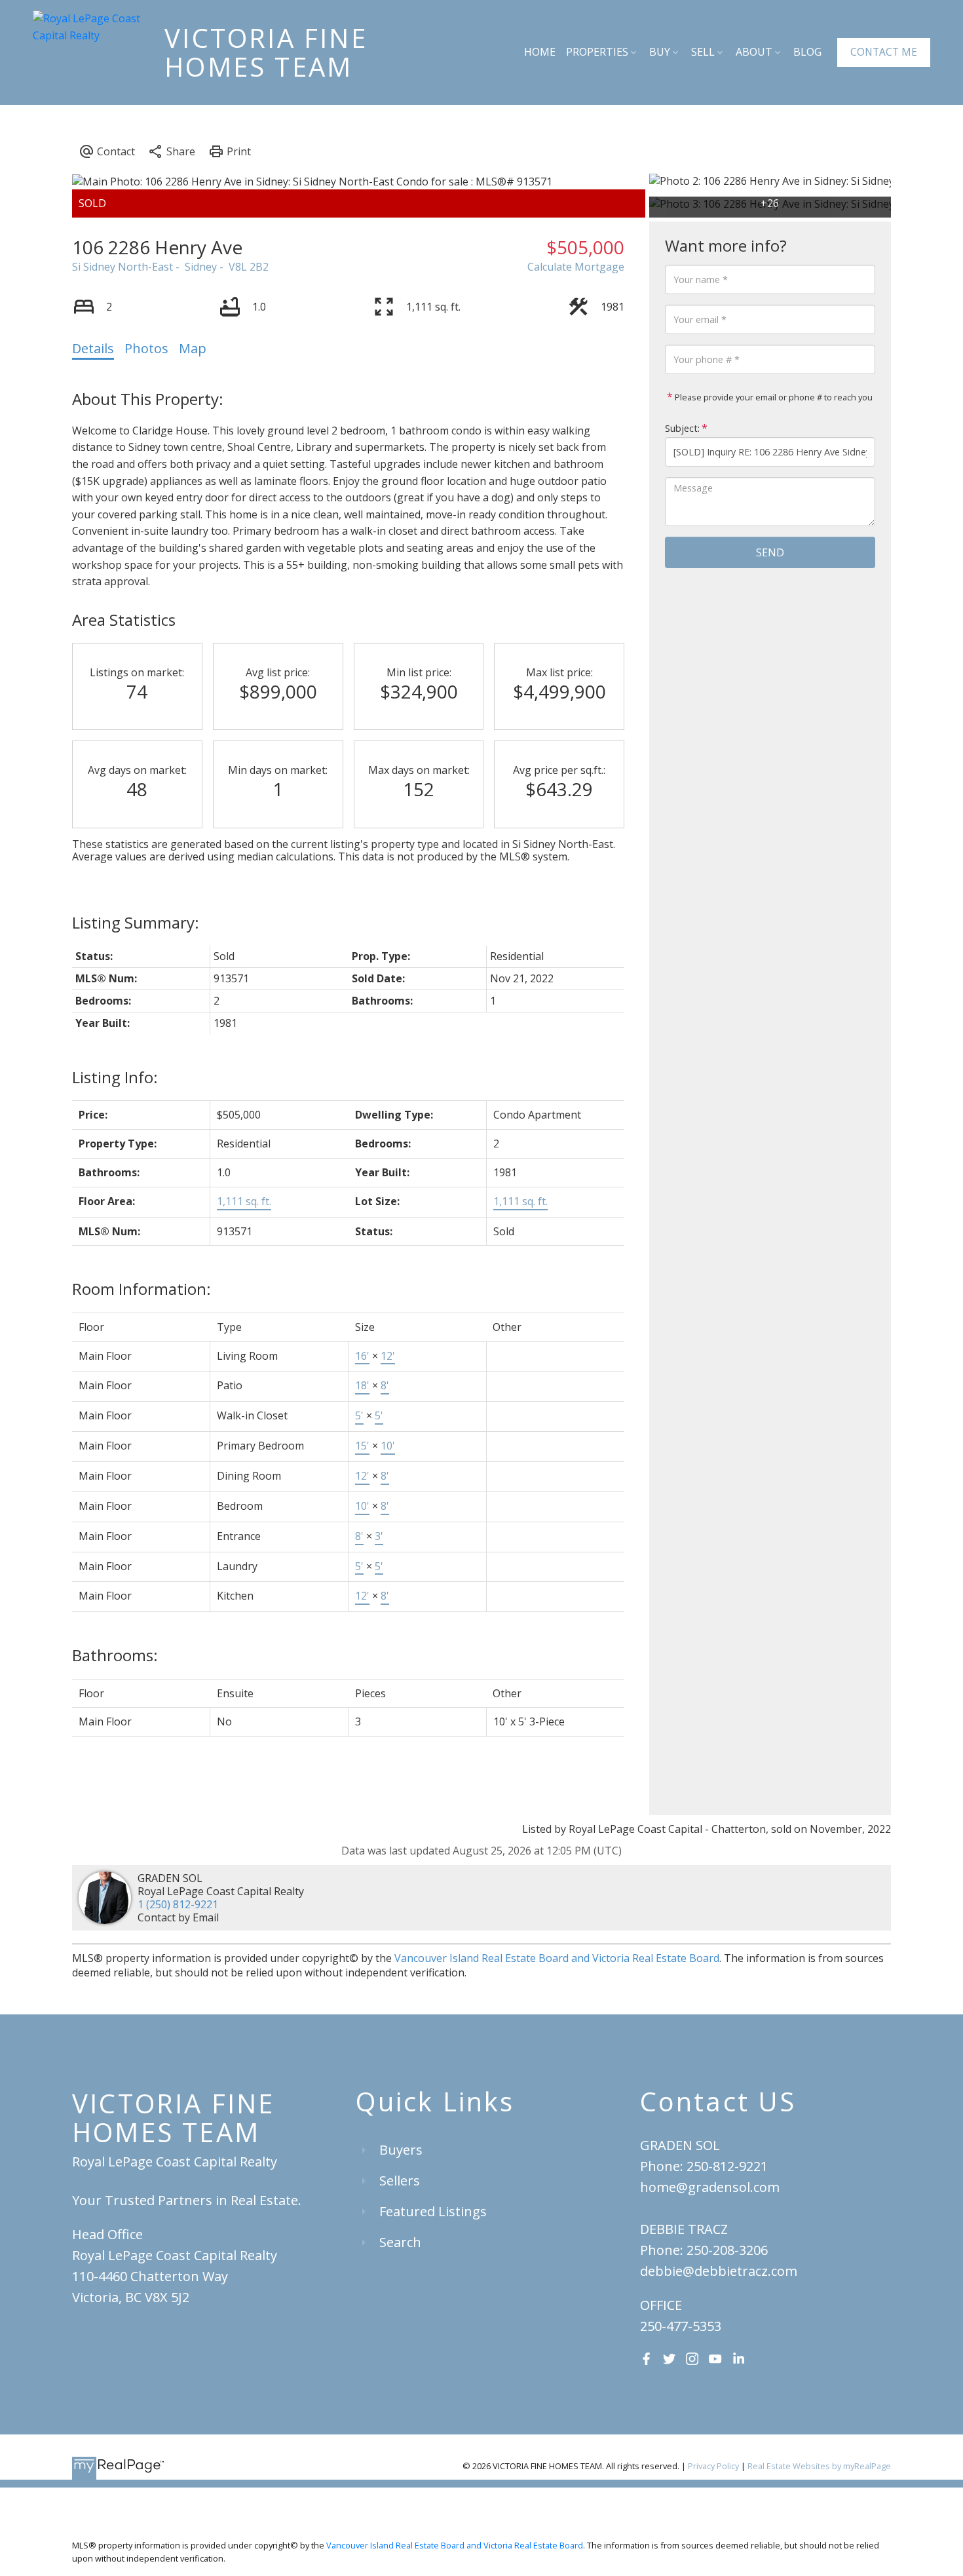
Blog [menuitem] (807, 52)
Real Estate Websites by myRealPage (819, 2466)
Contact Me (884, 52)
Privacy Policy (713, 2466)
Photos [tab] (146, 348)
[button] (884, 52)
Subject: (682, 428)
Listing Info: (115, 1077)
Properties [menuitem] (597, 52)
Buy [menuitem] (660, 52)
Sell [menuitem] (703, 52)
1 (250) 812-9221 (178, 1904)
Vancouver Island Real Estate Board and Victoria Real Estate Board (557, 1958)
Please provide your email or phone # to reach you (773, 397)
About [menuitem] (754, 52)
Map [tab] (193, 348)
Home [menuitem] (540, 52)
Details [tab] (93, 348)
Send (770, 552)
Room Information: (142, 1289)
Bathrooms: (115, 1655)
